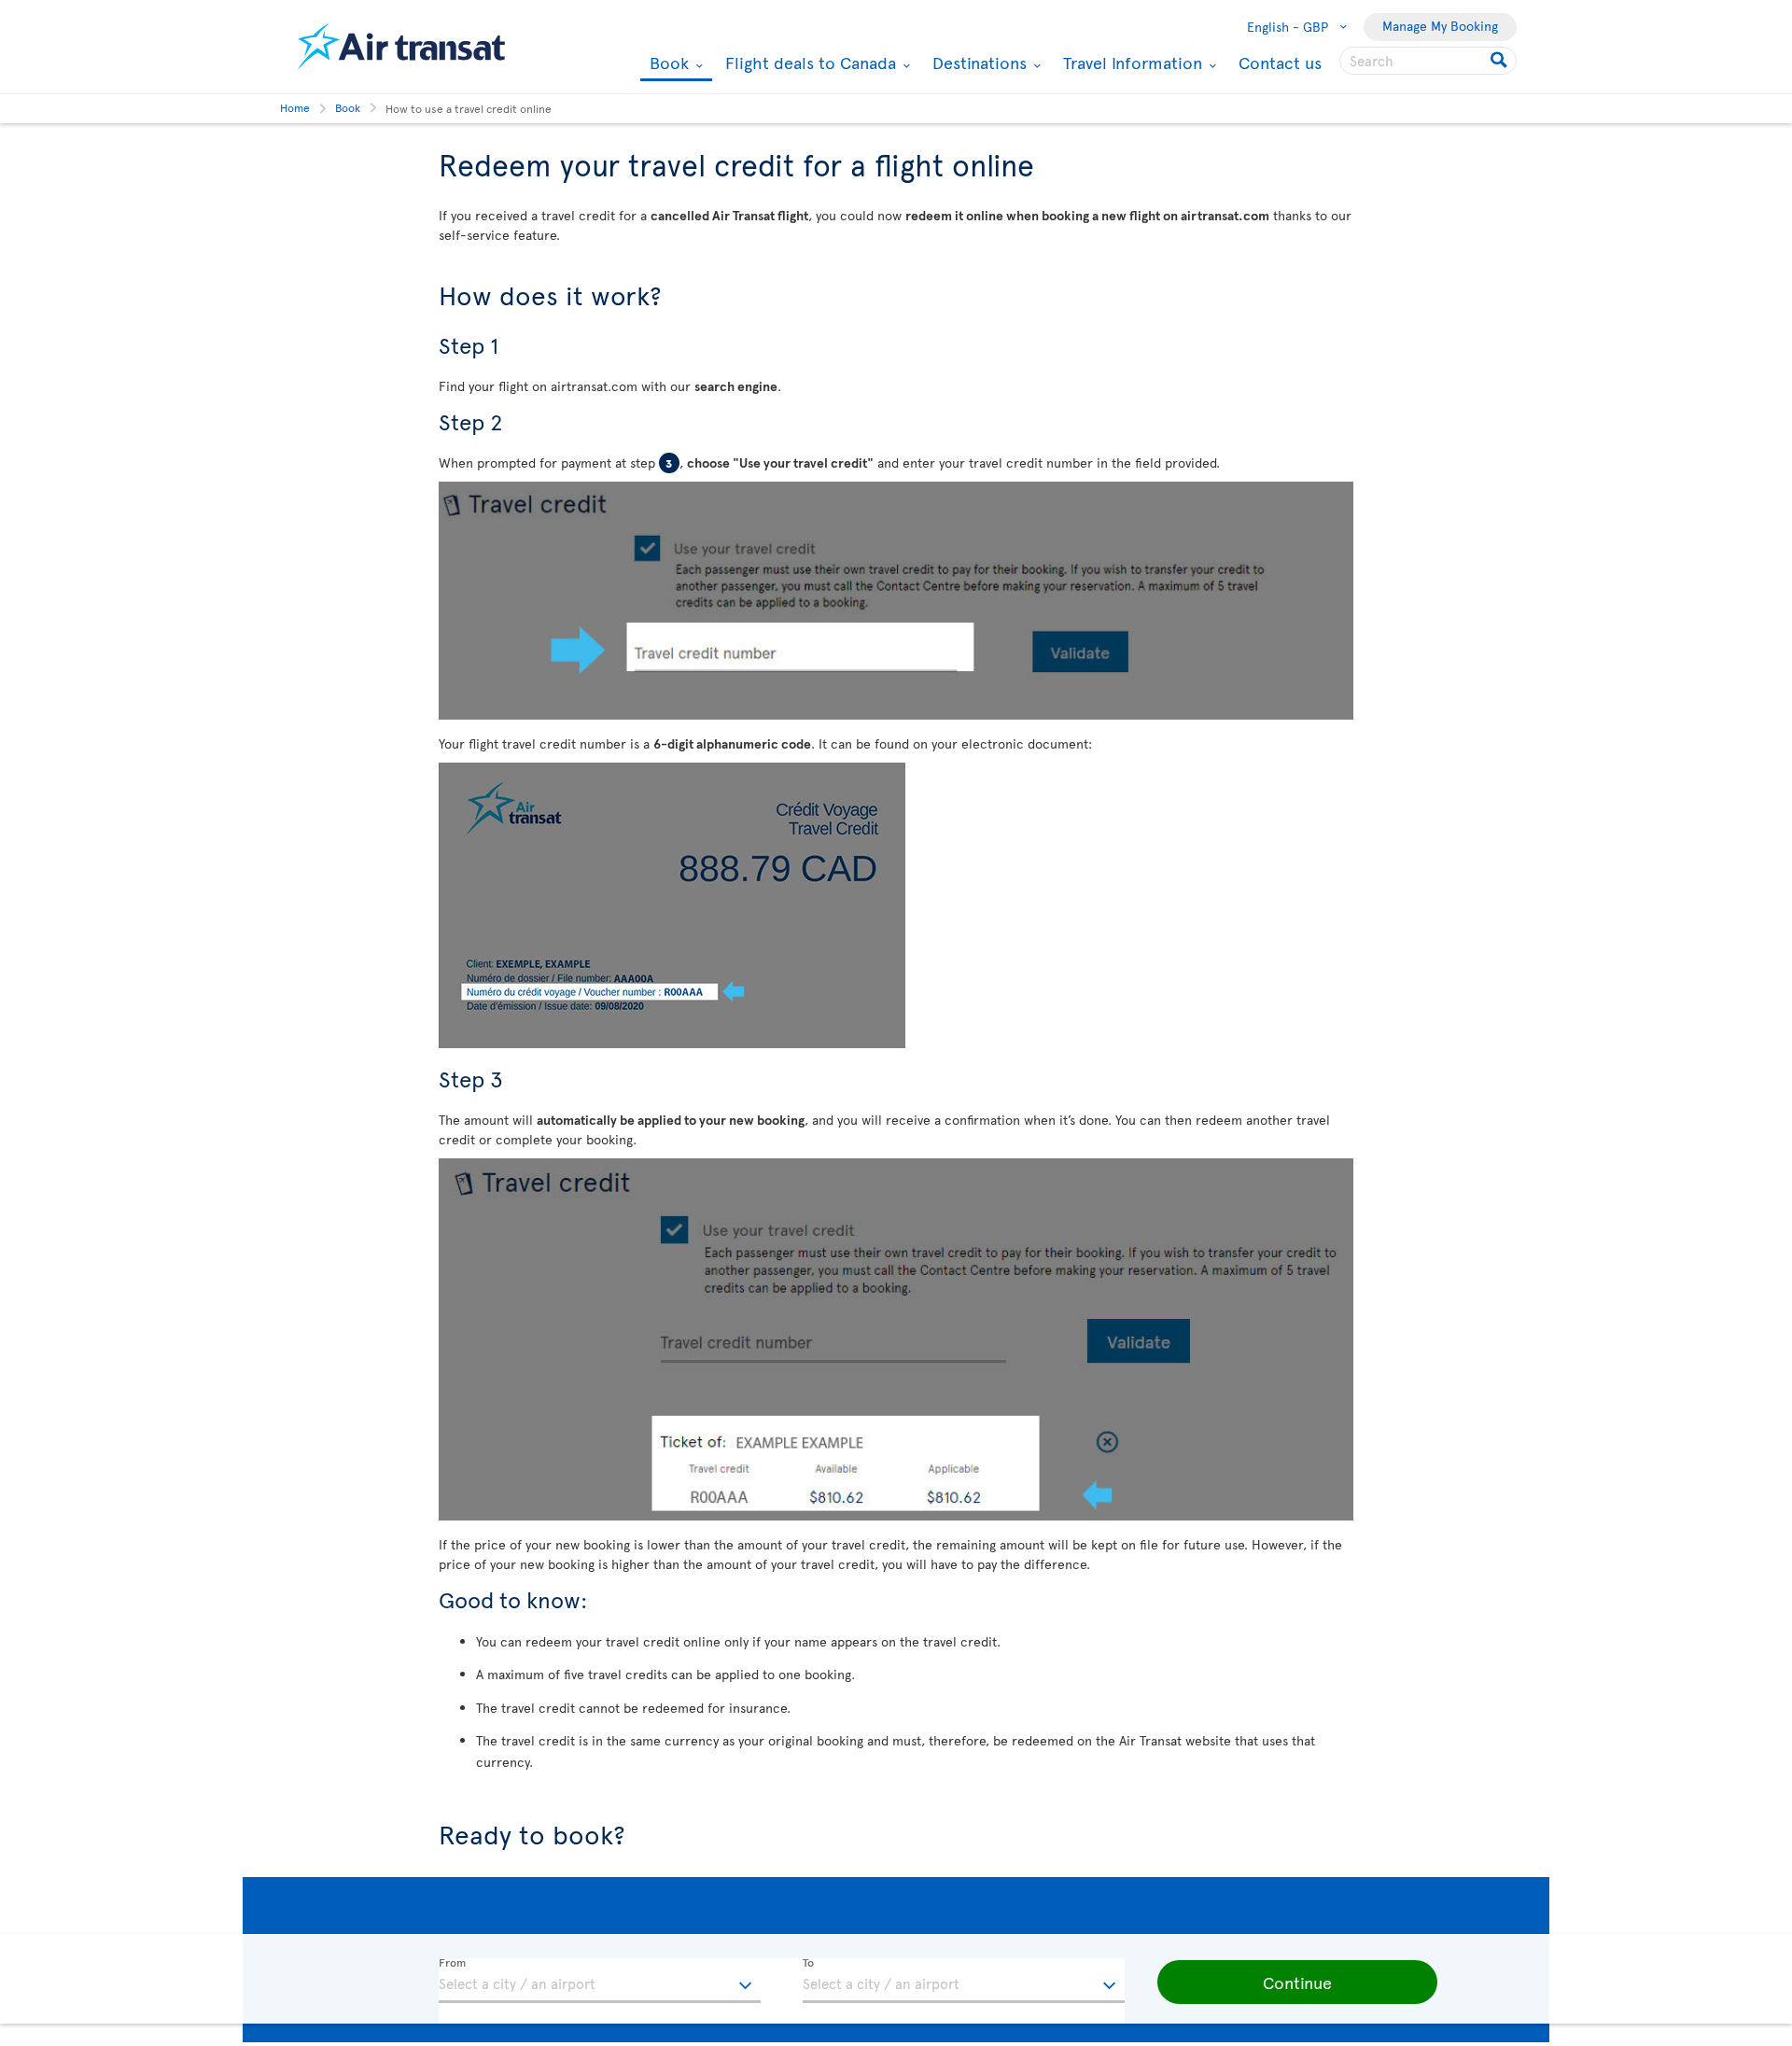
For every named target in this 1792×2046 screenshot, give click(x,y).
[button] (1297, 1983)
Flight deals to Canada (808, 63)
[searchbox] (1428, 61)
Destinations (977, 63)
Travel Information (1130, 63)
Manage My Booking (1440, 26)
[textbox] (600, 1981)
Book (667, 64)
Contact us (1280, 62)
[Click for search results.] (1500, 61)
